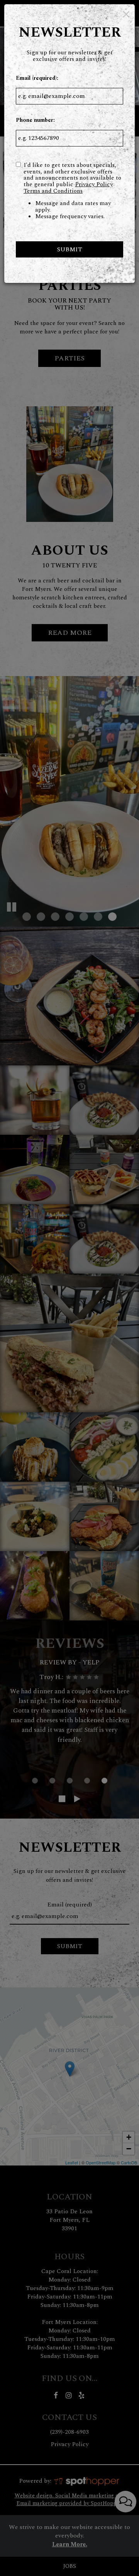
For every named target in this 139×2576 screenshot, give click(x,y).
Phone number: (35, 120)
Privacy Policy (94, 184)
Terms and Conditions (53, 191)
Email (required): (37, 78)
